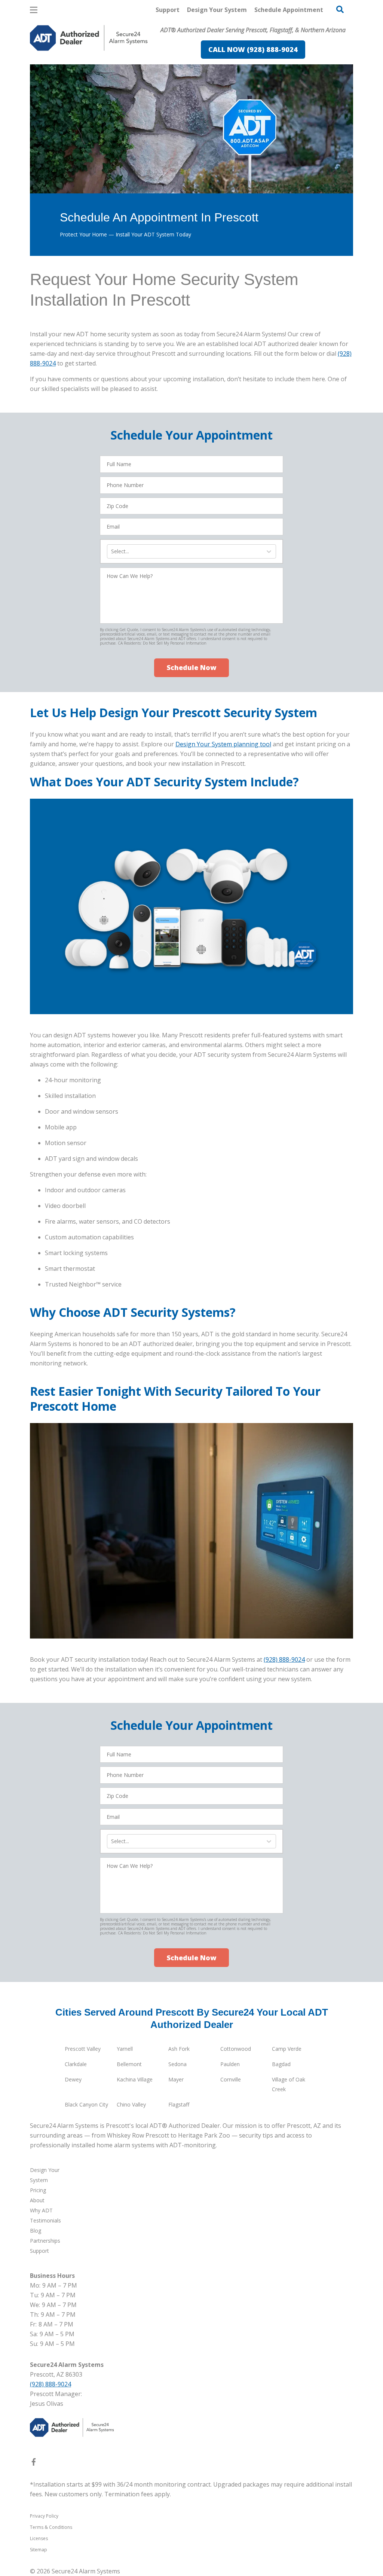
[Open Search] (340, 9)
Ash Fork (179, 2049)
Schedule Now (191, 667)
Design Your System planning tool (223, 744)
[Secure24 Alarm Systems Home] (89, 38)
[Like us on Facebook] (34, 2463)
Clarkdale (76, 2064)
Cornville (231, 2079)
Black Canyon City (86, 2104)
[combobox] (112, 551)
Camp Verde (287, 2049)
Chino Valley (131, 2104)
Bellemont (129, 2064)
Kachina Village (135, 2079)
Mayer (176, 2079)
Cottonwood (236, 2049)
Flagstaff (179, 2104)
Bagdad (281, 2064)
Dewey (73, 2079)
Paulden (230, 2064)
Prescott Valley (83, 2049)
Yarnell (125, 2049)
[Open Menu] (34, 10)
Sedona (177, 2064)
